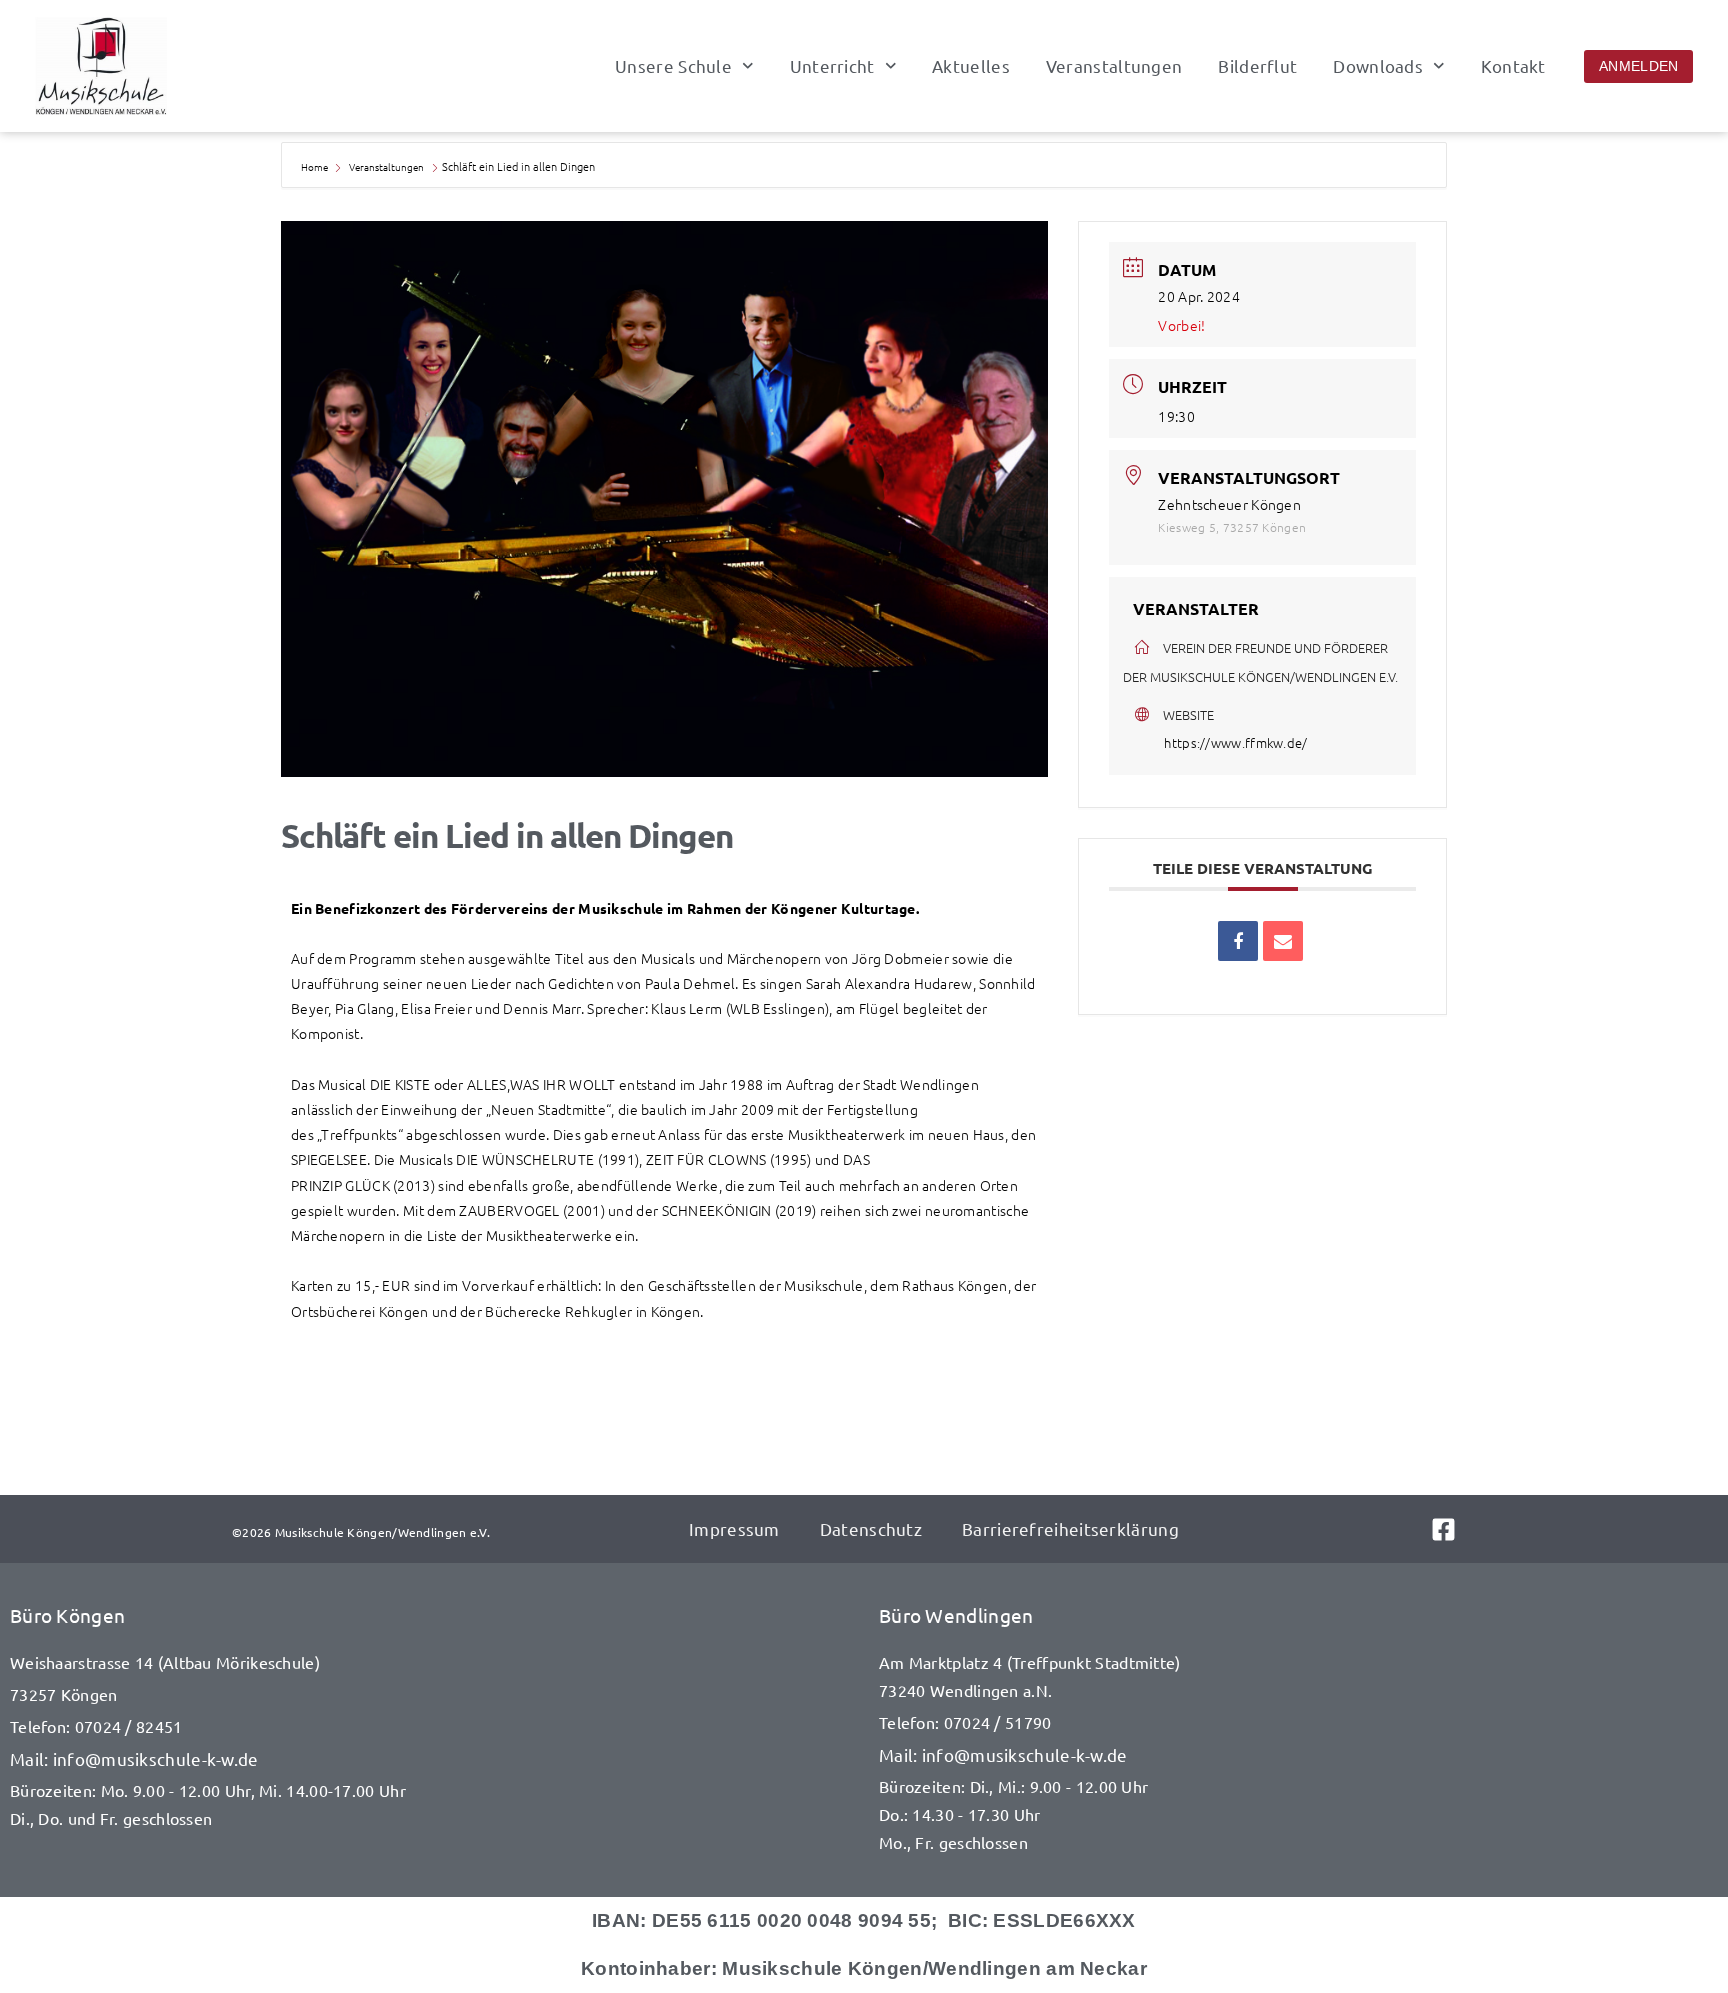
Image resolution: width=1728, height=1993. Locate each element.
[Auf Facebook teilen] (1238, 941)
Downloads (1378, 66)
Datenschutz (871, 1528)
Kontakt (1513, 66)
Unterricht (832, 66)
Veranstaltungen (1114, 66)
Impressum (734, 1528)
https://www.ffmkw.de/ (1235, 742)
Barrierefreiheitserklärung (1070, 1528)
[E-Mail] (1283, 941)
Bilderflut (1257, 66)
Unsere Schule (673, 66)
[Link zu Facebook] (1463, 1529)
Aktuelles (971, 66)
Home (315, 166)
